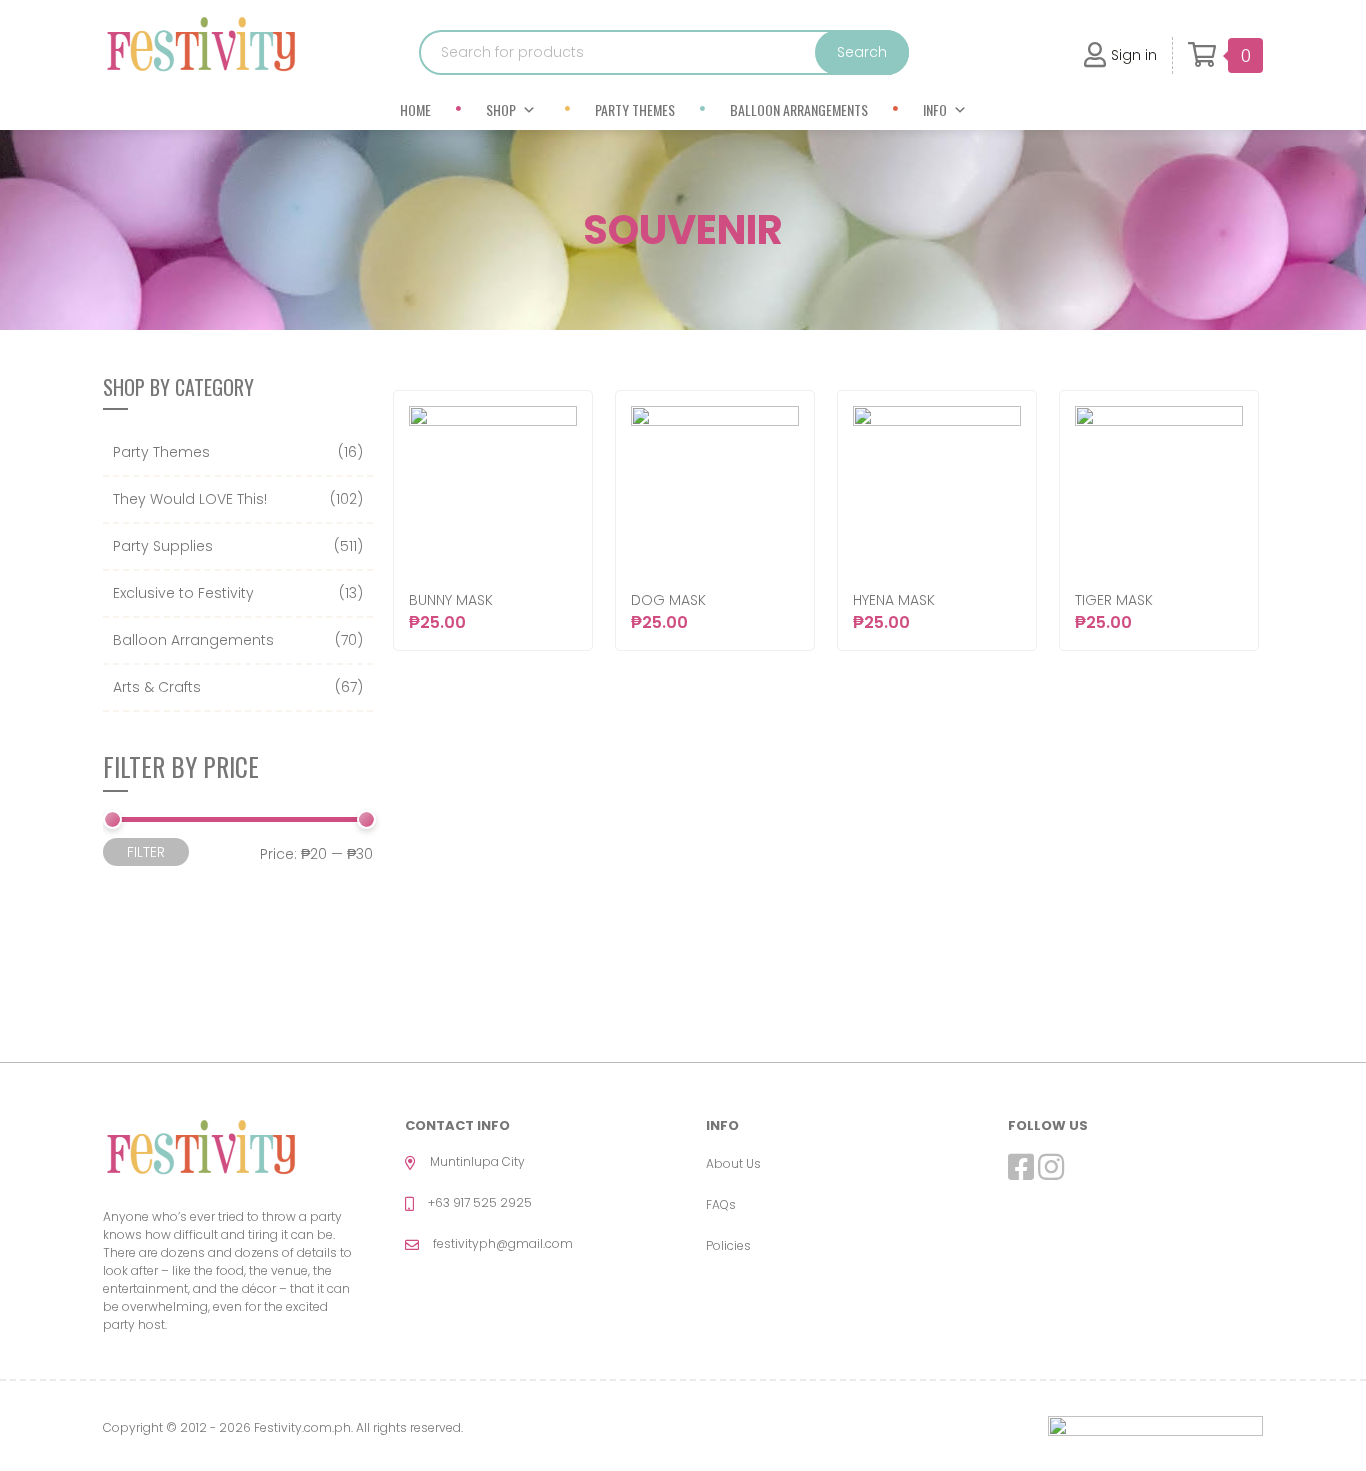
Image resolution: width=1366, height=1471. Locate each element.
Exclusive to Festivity (183, 593)
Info (935, 109)
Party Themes (635, 109)
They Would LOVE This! (190, 499)
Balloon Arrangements (799, 109)
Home (415, 109)
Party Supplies (163, 546)
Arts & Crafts (157, 687)
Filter (146, 852)
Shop (501, 109)
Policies (728, 1245)
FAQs (721, 1204)
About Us (733, 1163)
